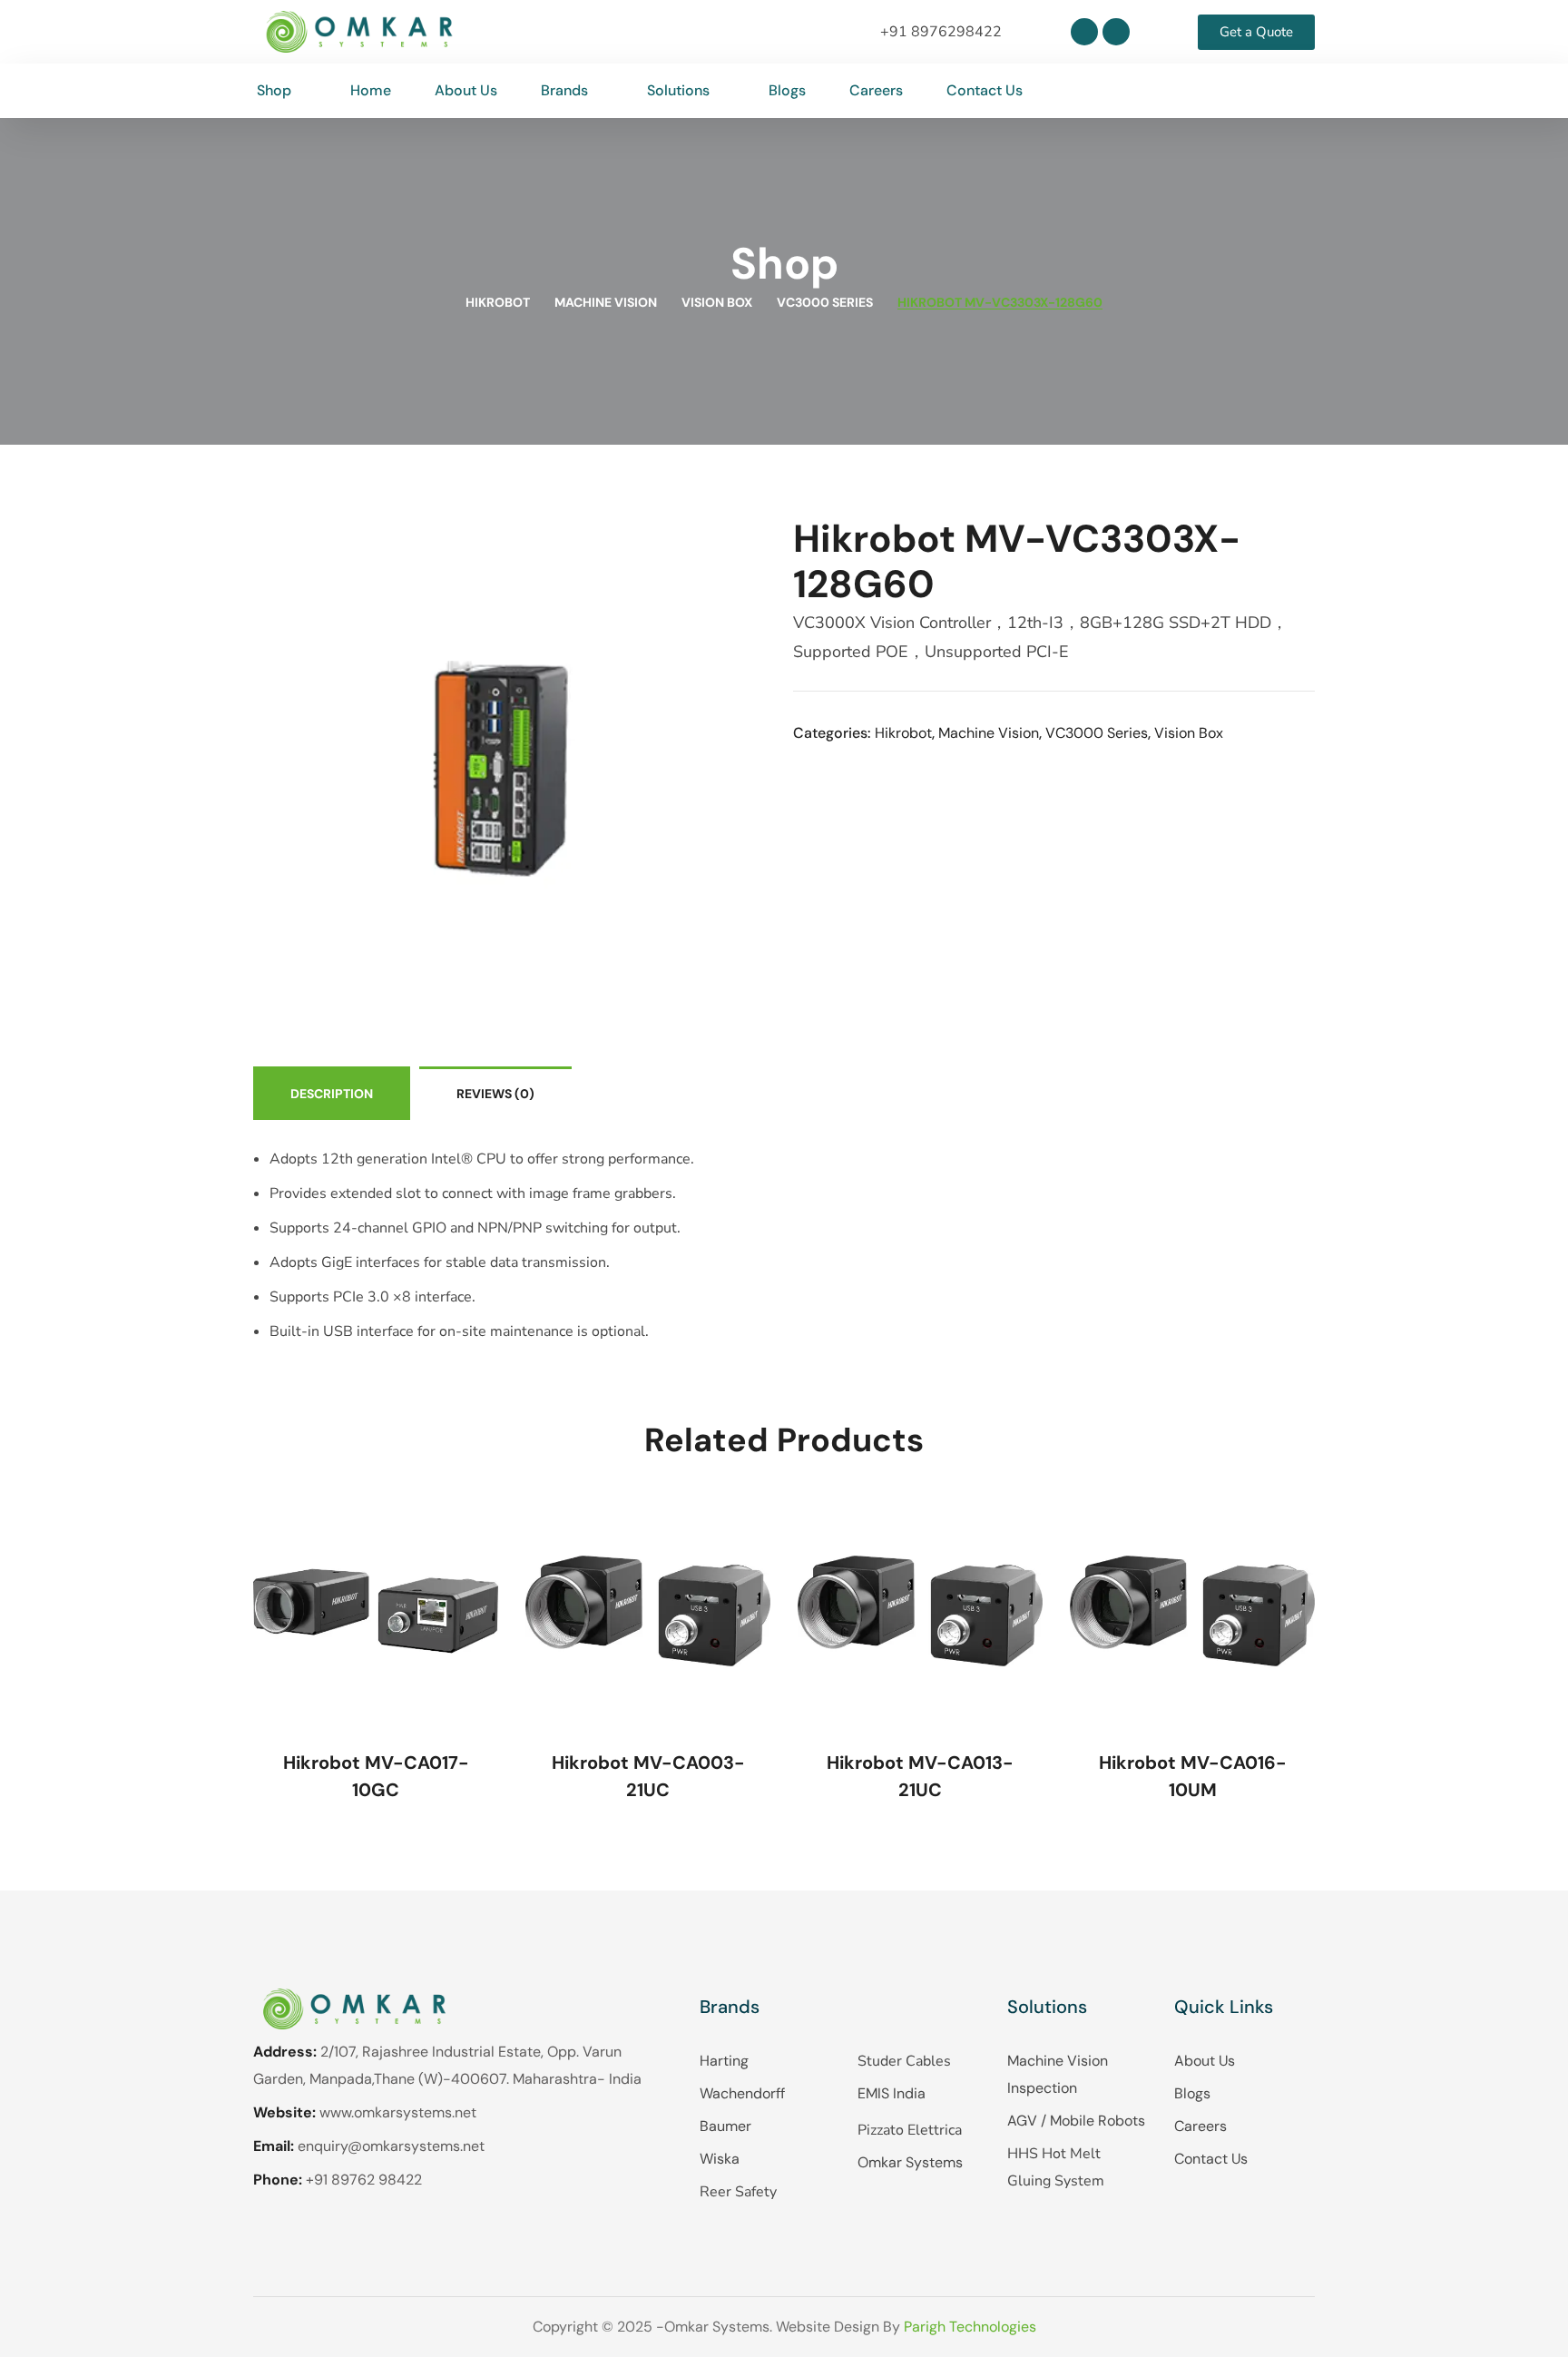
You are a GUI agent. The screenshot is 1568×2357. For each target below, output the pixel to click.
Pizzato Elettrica (910, 2130)
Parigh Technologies (970, 2327)
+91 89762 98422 (364, 2180)
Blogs (1192, 2093)
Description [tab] (332, 1094)
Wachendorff (742, 2093)
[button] (1300, 91)
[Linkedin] (1084, 32)
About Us (1205, 2061)
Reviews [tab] (495, 1094)
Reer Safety (738, 2192)
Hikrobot (498, 302)
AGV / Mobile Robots (1076, 2121)
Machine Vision (606, 302)
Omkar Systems (910, 2162)
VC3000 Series (825, 302)
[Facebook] (1116, 32)
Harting (724, 2061)
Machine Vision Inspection (1058, 2074)
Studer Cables (904, 2061)
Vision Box (717, 302)
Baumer (725, 2126)
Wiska (720, 2159)
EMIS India (892, 2093)
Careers (1200, 2126)
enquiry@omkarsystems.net (391, 2146)
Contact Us (1211, 2159)
